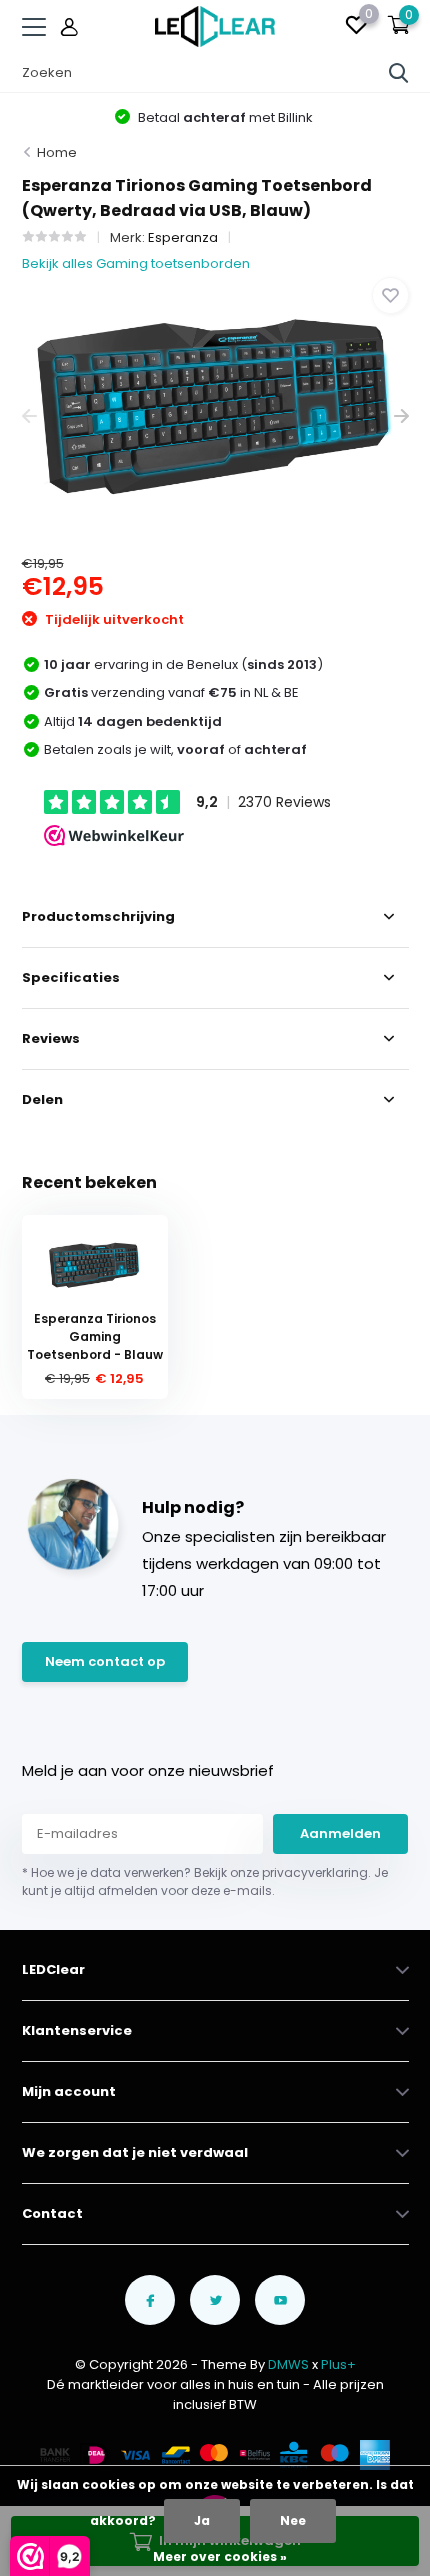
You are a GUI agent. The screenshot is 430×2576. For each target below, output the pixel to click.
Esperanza (183, 237)
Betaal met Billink (224, 117)
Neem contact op (105, 1661)
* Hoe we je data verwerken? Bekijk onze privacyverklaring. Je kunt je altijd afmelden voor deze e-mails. (205, 1881)
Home (57, 152)
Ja (202, 2520)
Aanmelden (340, 1833)
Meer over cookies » (220, 2556)
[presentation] (29, 416)
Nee (293, 2520)
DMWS (288, 2364)
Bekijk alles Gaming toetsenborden (136, 263)
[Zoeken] (399, 73)
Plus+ (338, 2364)
